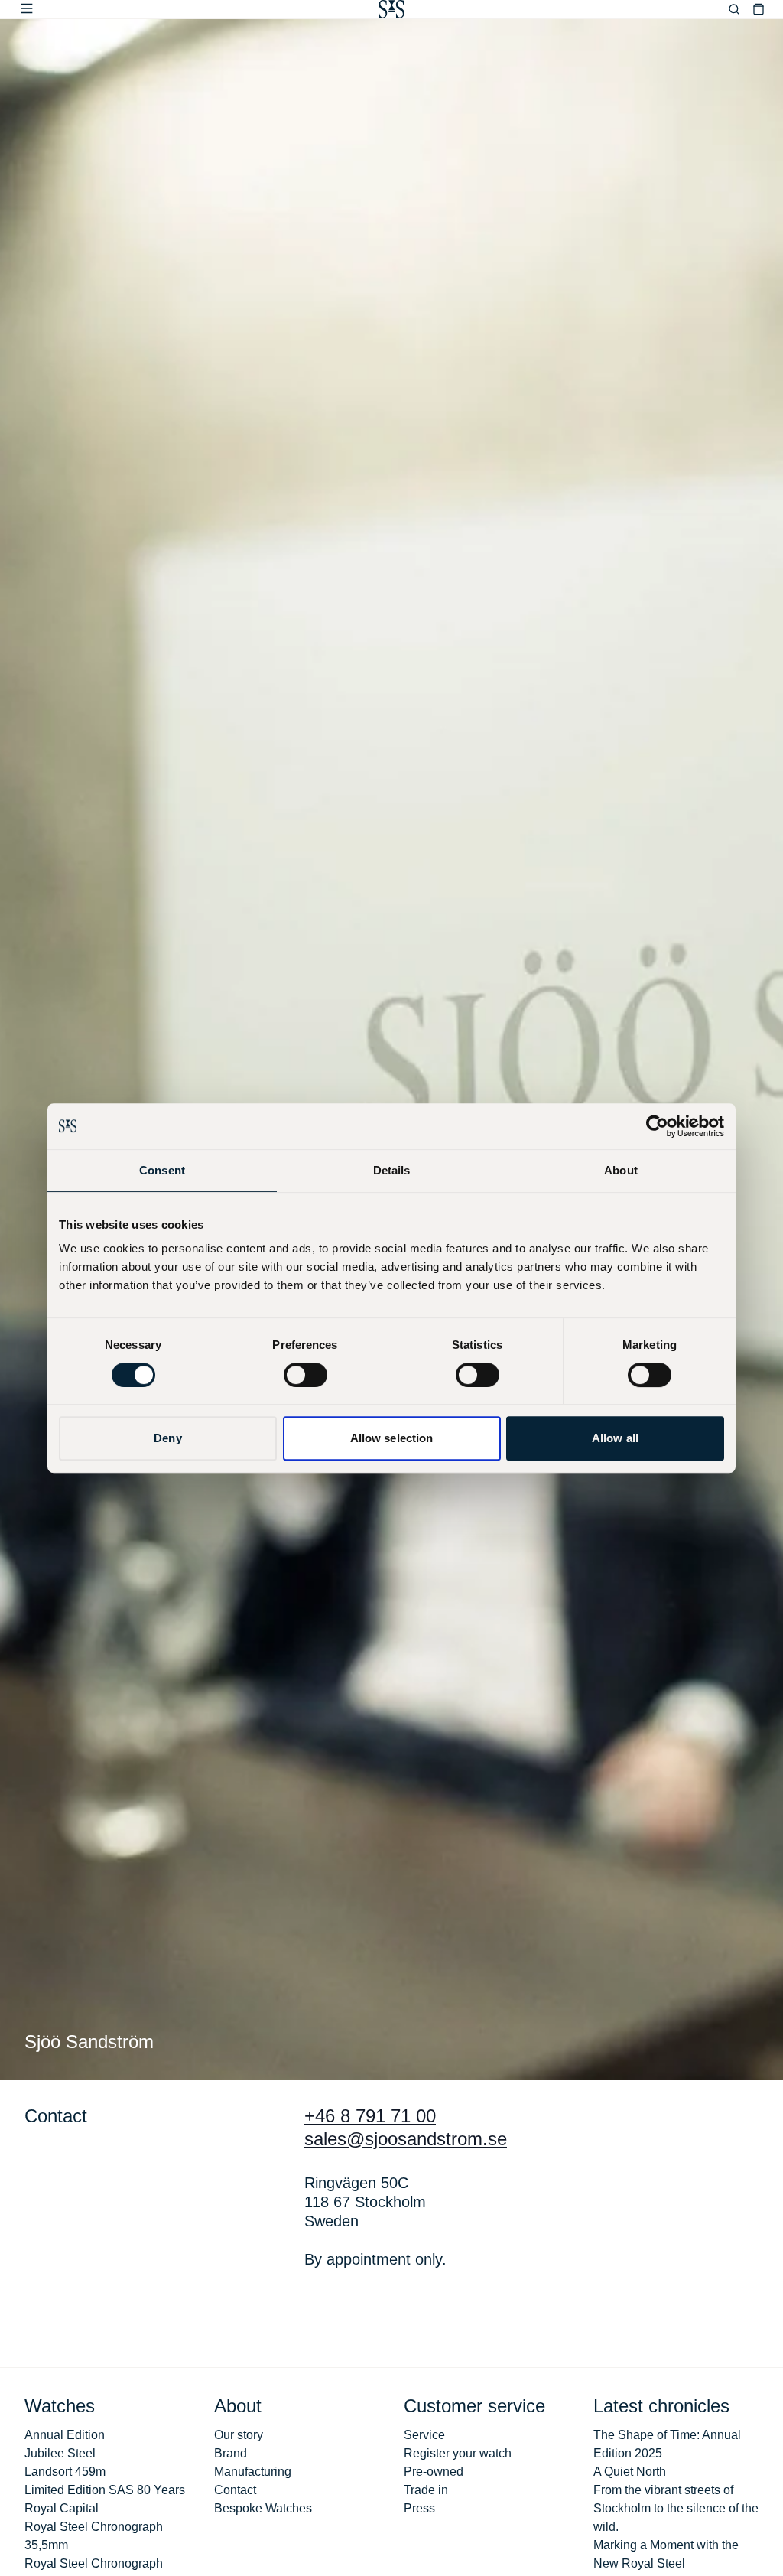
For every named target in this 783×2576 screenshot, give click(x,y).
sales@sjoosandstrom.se (406, 2139)
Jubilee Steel (60, 2453)
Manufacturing (253, 2472)
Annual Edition (65, 2435)
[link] (391, 9)
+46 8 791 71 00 (370, 2116)
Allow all (615, 1438)
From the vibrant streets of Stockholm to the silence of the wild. (676, 2508)
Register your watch (458, 2453)
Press (419, 2508)
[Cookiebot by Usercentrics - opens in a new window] (657, 1126)
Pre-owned (434, 2472)
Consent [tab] (162, 1170)
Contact (235, 2490)
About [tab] (621, 1170)
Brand (231, 2453)
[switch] (305, 1375)
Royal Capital (62, 2508)
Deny (167, 1438)
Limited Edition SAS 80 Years (105, 2490)
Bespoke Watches (263, 2508)
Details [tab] (392, 1170)
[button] (27, 8)
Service (424, 2435)
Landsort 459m (65, 2472)
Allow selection (392, 1438)
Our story (239, 2435)
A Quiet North (630, 2472)
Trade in (426, 2490)
